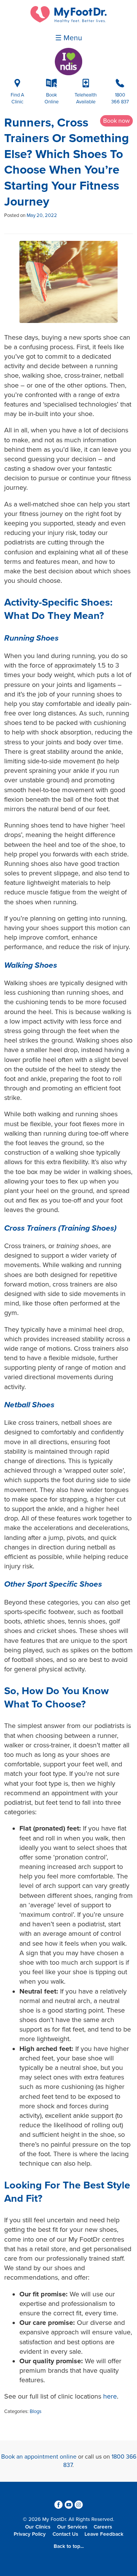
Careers (103, 2527)
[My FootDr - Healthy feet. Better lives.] (68, 21)
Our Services (72, 2527)
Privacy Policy (30, 2534)
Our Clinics (38, 2527)
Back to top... (69, 2546)
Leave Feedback (104, 2534)
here (110, 2396)
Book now (116, 121)
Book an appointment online (39, 2457)
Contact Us (65, 2534)
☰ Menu (69, 38)
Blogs (36, 2411)
